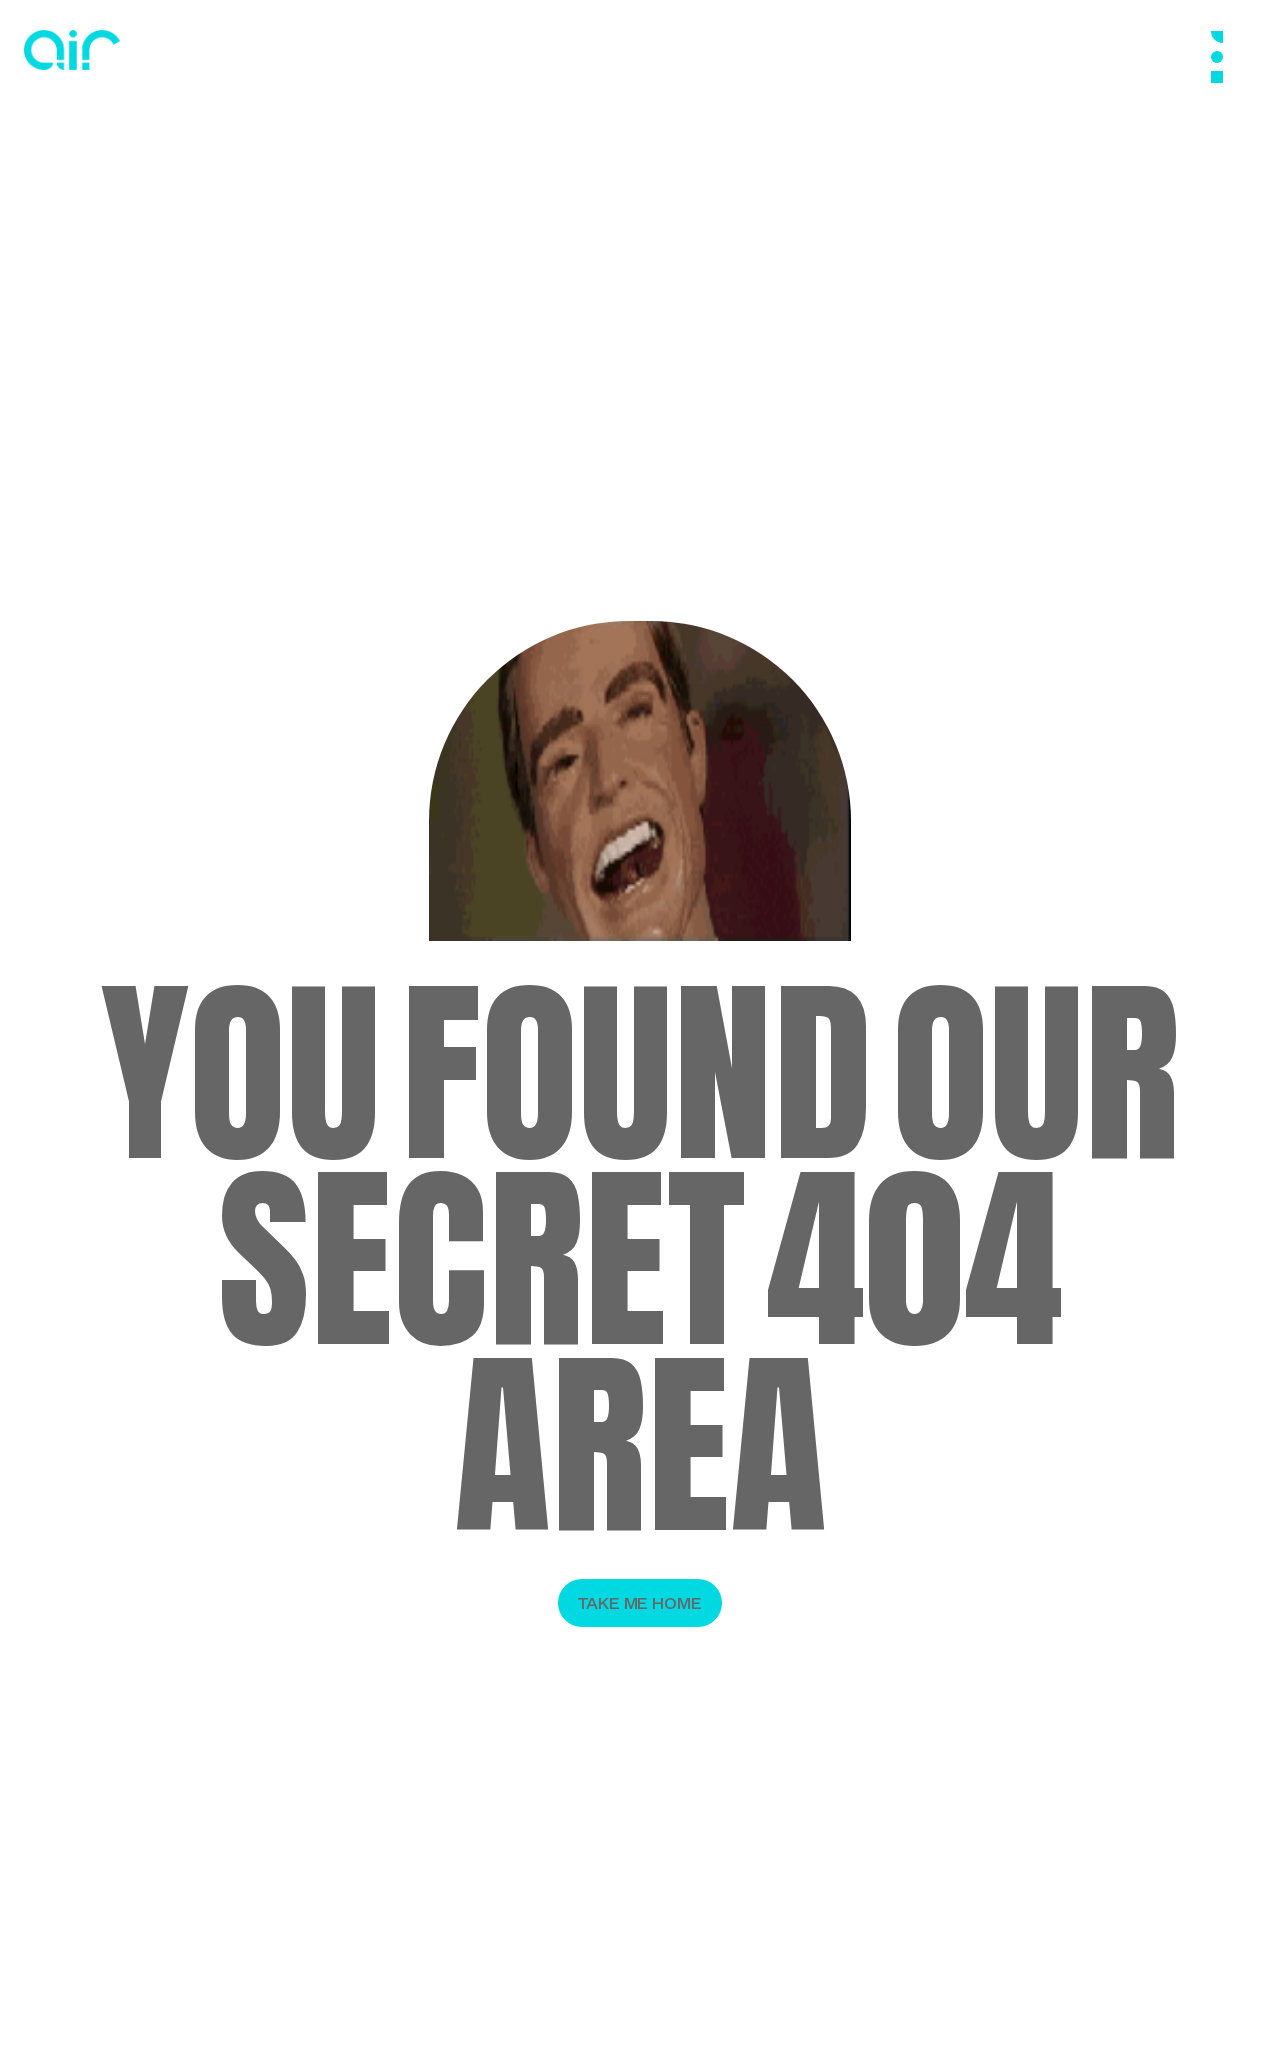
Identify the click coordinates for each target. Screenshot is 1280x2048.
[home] (72, 50)
